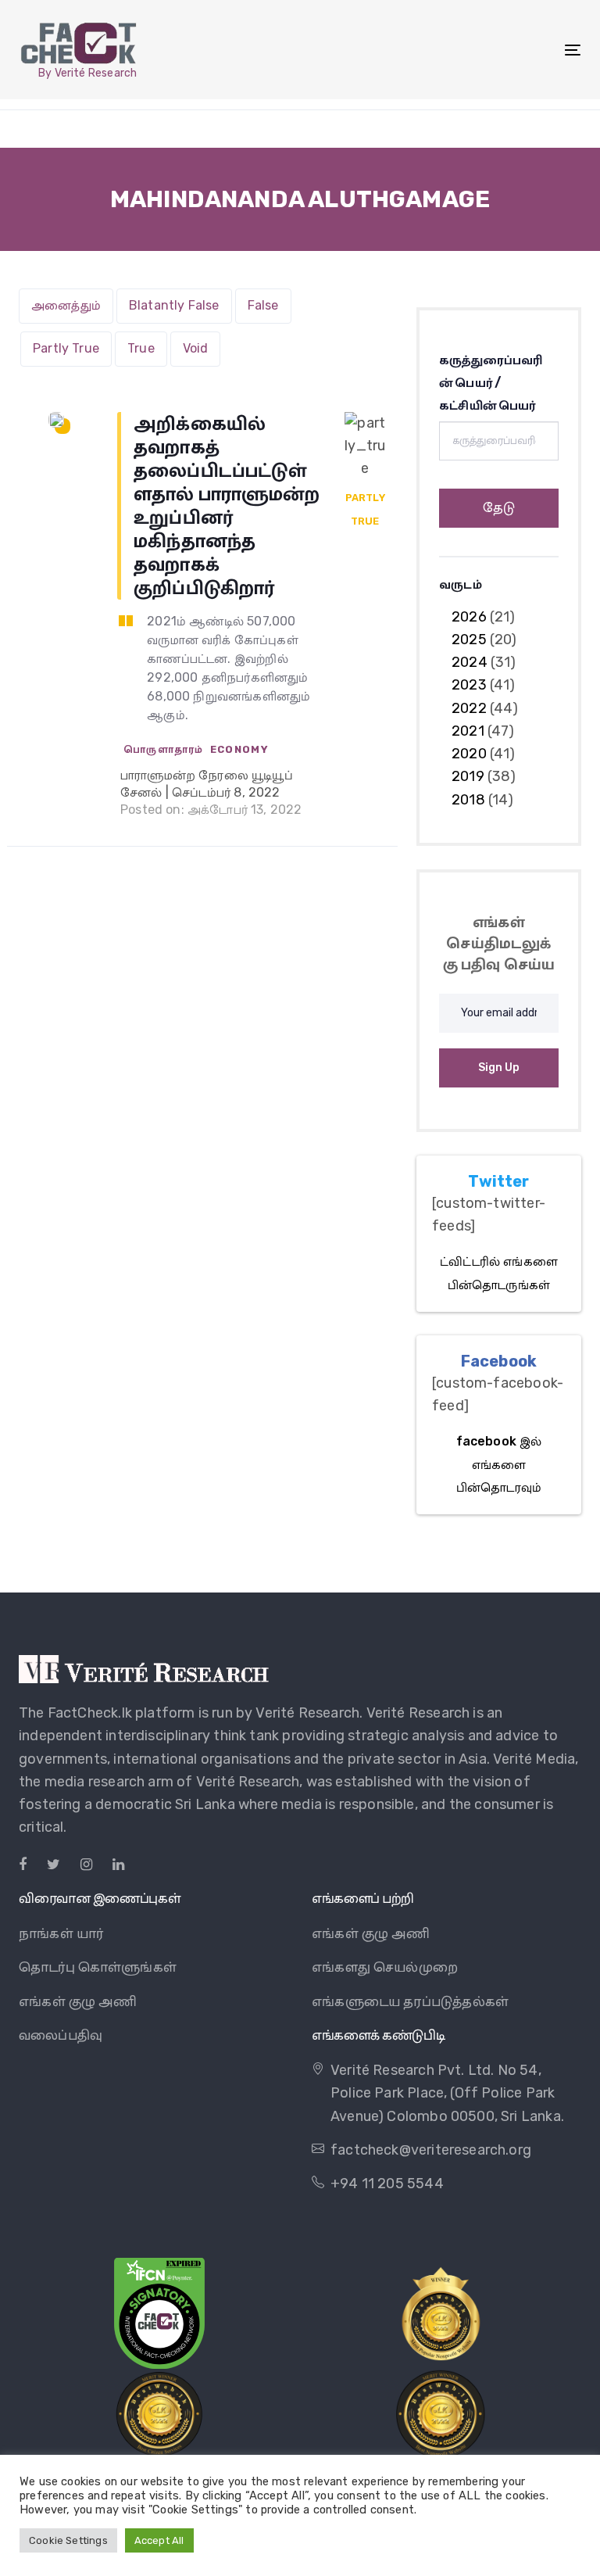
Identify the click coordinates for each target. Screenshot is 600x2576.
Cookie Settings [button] (68, 2540)
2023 (469, 685)
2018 (468, 800)
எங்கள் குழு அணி (78, 2001)
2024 (470, 662)
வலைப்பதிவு (61, 2035)
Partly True (66, 348)
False (263, 305)
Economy (239, 749)
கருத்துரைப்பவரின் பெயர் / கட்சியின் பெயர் (491, 383)
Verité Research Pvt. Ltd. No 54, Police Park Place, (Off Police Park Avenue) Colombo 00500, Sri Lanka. (447, 2093)
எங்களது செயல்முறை (385, 1967)
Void (196, 348)
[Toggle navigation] (487, 50)
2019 (468, 776)
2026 (469, 617)
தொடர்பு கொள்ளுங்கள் (98, 1967)
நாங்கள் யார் (61, 1933)
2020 (469, 754)
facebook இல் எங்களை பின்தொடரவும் (499, 1464)
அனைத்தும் (66, 305)
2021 (468, 731)
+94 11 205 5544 (387, 2184)
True (141, 348)
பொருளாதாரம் (164, 749)
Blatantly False (174, 305)
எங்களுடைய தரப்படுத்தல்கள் (410, 2001)
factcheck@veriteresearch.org (431, 2150)
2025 (469, 640)
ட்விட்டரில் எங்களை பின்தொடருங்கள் (499, 1273)
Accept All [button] (159, 2540)
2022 (469, 708)
